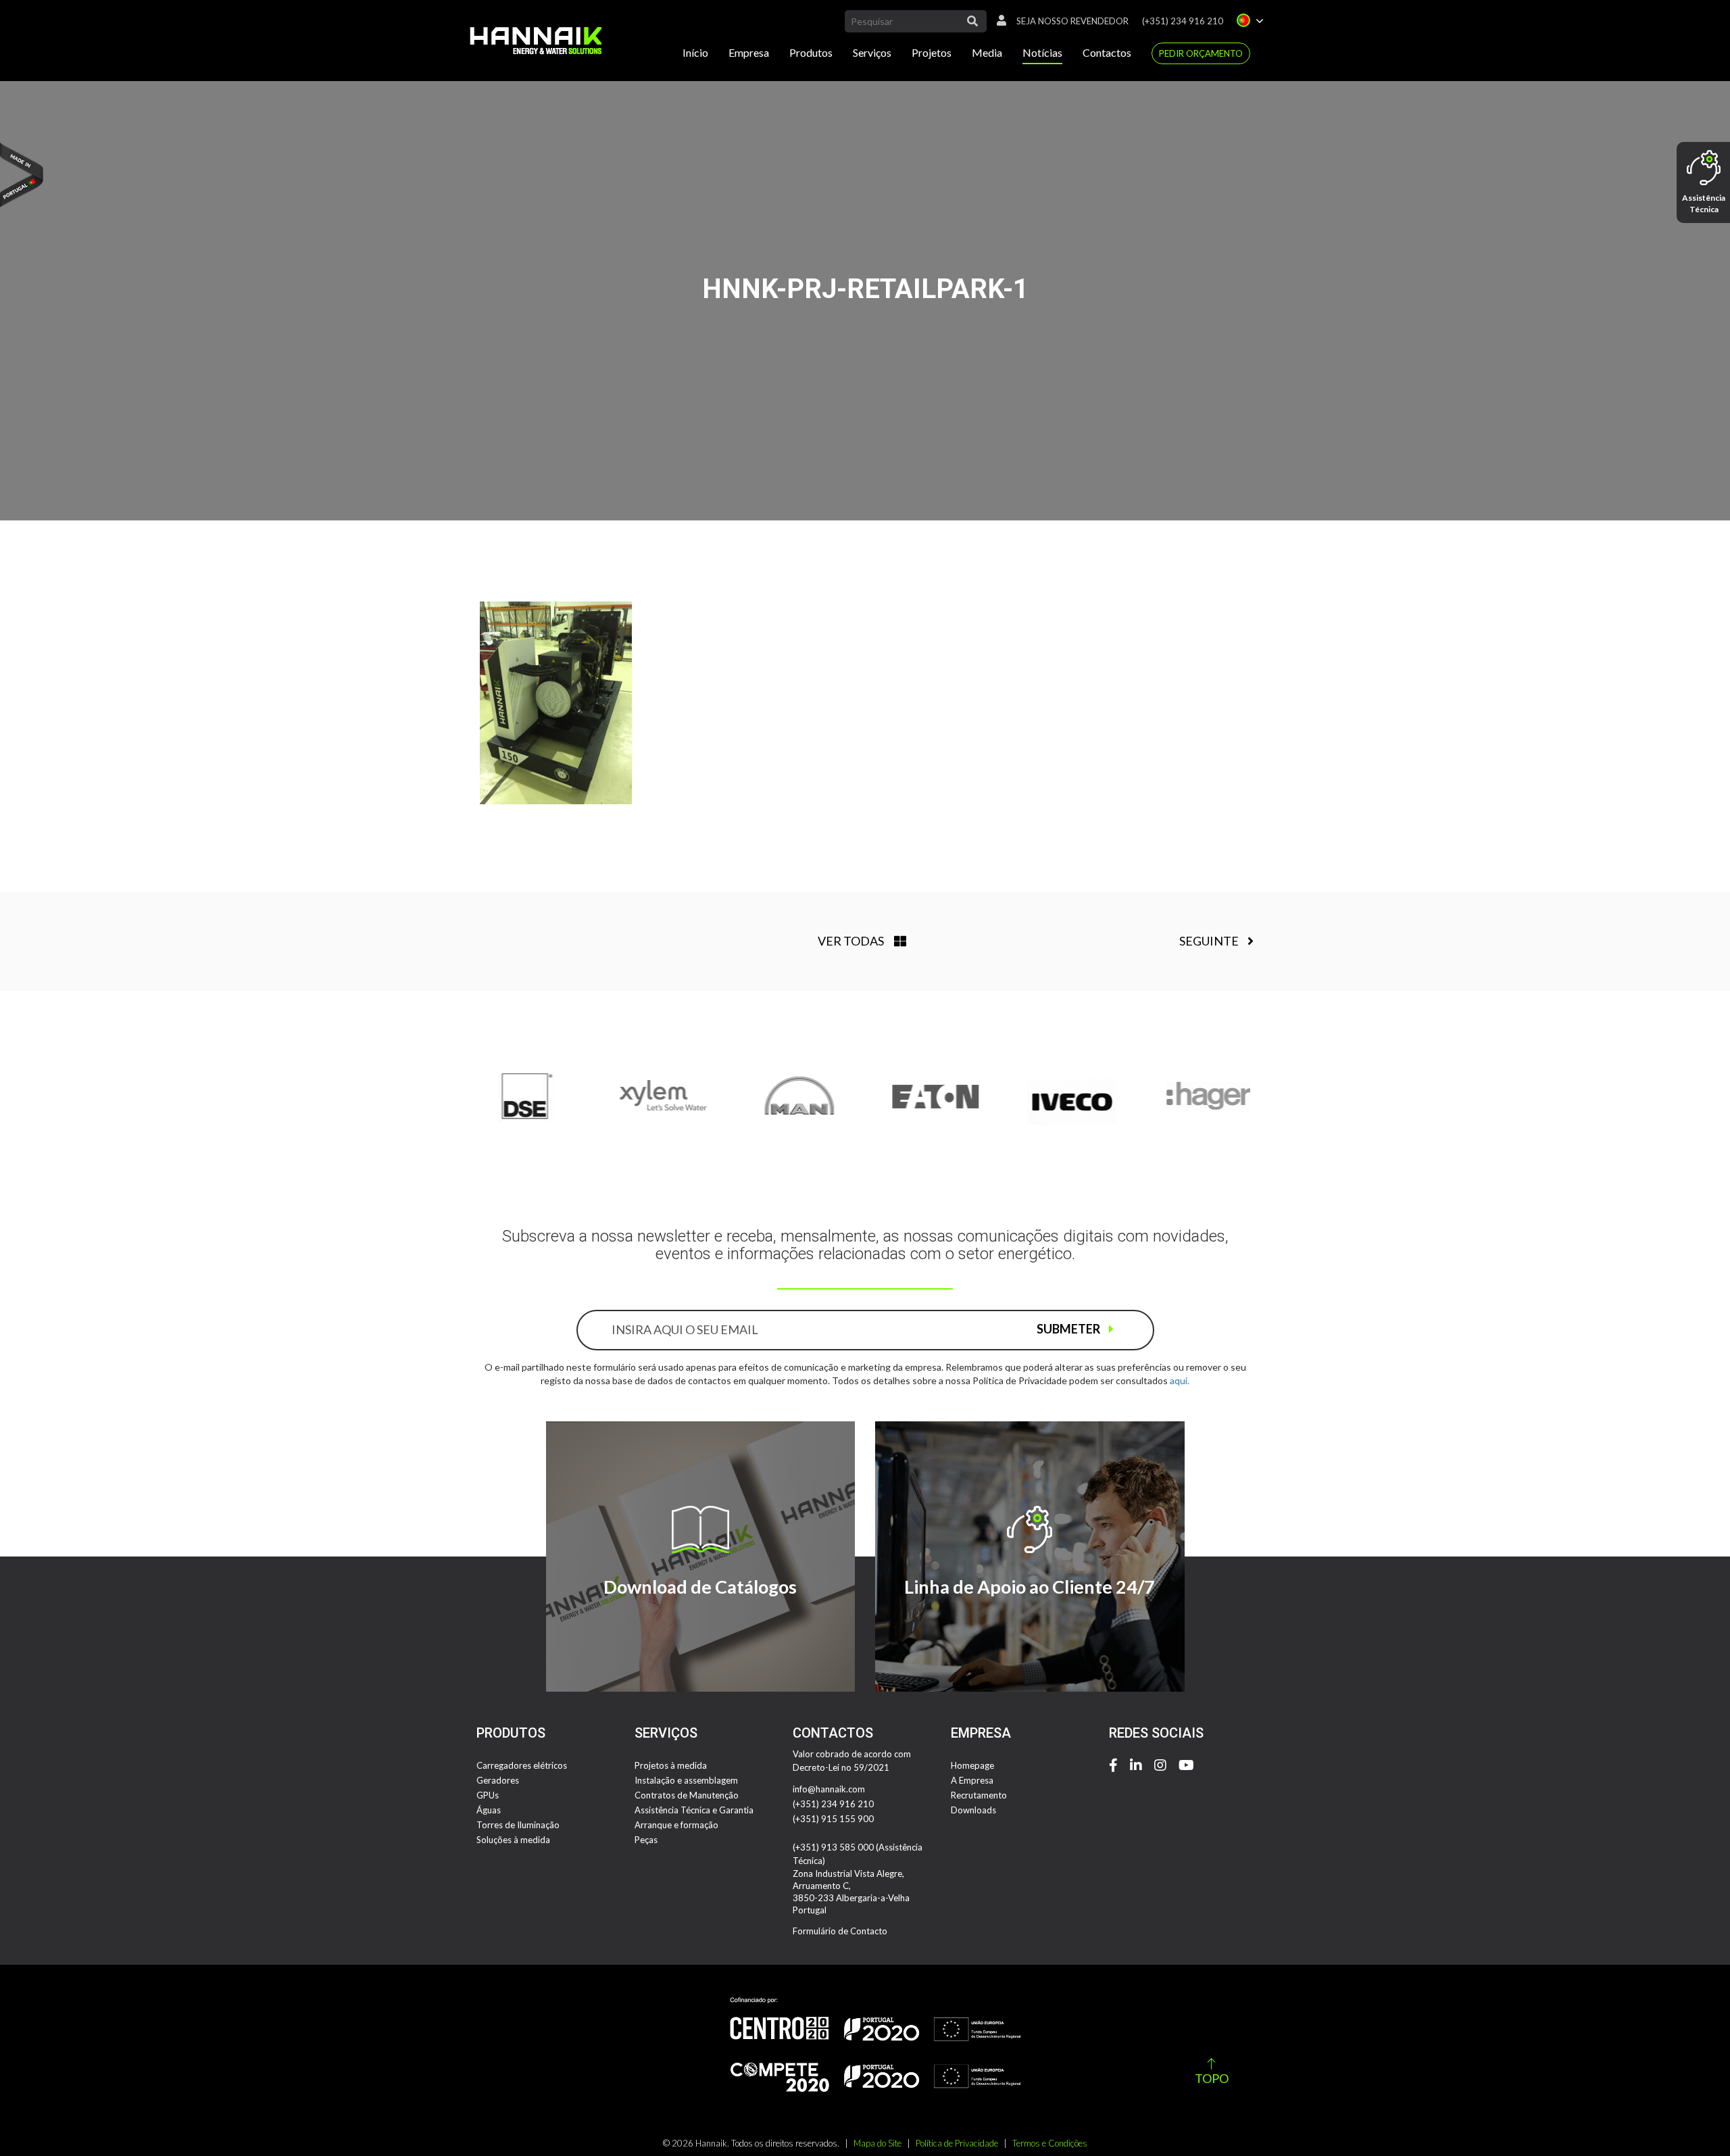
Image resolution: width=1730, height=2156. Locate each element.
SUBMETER (1069, 1329)
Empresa (749, 52)
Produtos (811, 52)
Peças (646, 1840)
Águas (489, 1810)
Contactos (1107, 52)
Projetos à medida (671, 1765)
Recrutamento (979, 1795)
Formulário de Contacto (840, 1931)
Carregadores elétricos (522, 1765)
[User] (998, 21)
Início (695, 52)
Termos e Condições (1050, 2143)
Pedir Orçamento (1201, 53)
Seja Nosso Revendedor (1072, 21)
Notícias (1042, 52)
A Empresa (972, 1780)
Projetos (932, 52)
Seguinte (1210, 941)
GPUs (488, 1795)
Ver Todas (851, 941)
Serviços (872, 52)
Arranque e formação (676, 1825)
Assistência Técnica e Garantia (694, 1810)
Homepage (972, 1765)
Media (987, 52)
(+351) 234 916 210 (1183, 21)
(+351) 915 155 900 (833, 1819)
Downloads (973, 1810)
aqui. (1180, 1380)
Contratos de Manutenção (687, 1795)
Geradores (498, 1780)
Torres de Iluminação (518, 1825)
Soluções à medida (513, 1840)
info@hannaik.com (829, 1789)
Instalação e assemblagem (686, 1780)
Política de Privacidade (957, 2143)
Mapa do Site (878, 2143)
